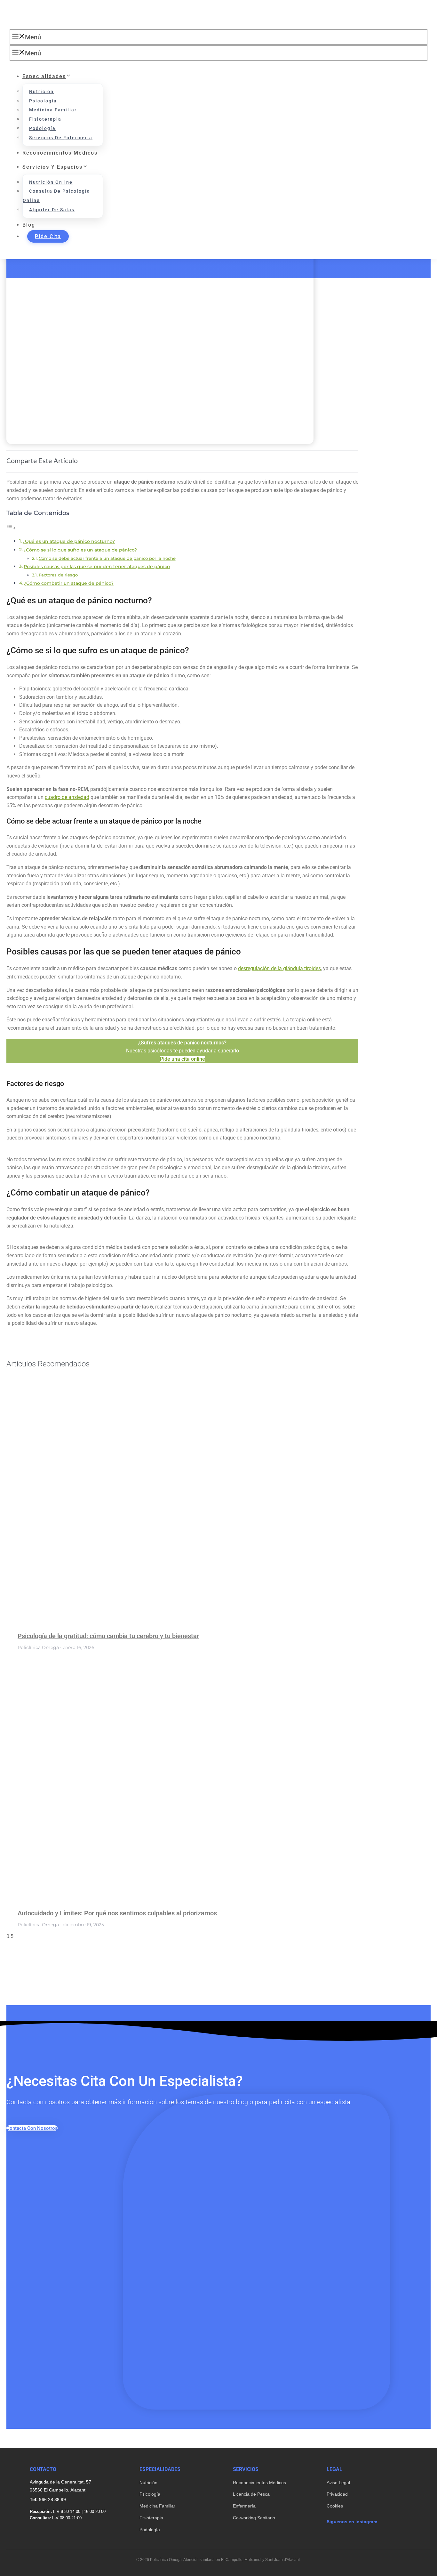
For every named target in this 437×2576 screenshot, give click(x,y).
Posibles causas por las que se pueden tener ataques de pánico (97, 567)
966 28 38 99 (52, 2500)
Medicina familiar (53, 110)
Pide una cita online (183, 1059)
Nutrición (41, 92)
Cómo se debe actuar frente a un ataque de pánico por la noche (107, 558)
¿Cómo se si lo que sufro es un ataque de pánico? (80, 550)
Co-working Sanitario (254, 2518)
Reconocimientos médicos (60, 153)
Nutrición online (51, 182)
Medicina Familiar (157, 2506)
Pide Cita (48, 236)
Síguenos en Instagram (352, 2522)
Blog (29, 225)
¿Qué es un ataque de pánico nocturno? (69, 541)
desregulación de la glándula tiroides (279, 968)
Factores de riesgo (58, 575)
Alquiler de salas (52, 210)
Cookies (335, 2506)
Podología (42, 128)
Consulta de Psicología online (56, 196)
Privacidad (337, 2494)
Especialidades (44, 76)
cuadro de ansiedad (67, 797)
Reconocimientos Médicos (259, 2483)
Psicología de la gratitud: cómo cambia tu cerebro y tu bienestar (108, 1636)
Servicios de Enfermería (61, 138)
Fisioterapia (45, 119)
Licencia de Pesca (251, 2494)
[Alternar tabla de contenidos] (11, 528)
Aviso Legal (338, 2483)
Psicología (43, 101)
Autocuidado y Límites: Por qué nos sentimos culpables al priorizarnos (117, 1913)
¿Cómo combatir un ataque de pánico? (69, 583)
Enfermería (244, 2506)
